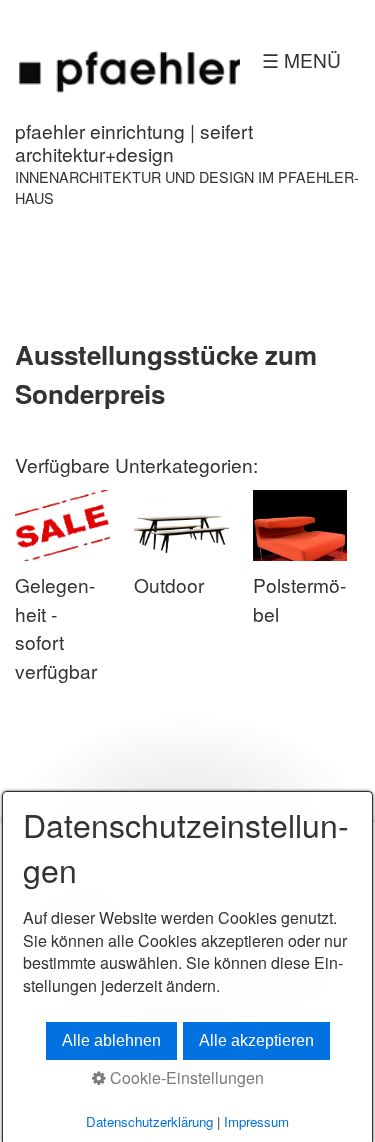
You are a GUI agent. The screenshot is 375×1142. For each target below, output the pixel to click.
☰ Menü (301, 59)
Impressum (256, 1121)
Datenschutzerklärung (149, 1121)
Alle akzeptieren (256, 1040)
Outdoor (169, 584)
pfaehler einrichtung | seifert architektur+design (134, 142)
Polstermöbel (299, 599)
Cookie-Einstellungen (185, 1078)
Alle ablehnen (111, 1040)
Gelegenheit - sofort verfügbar (56, 627)
